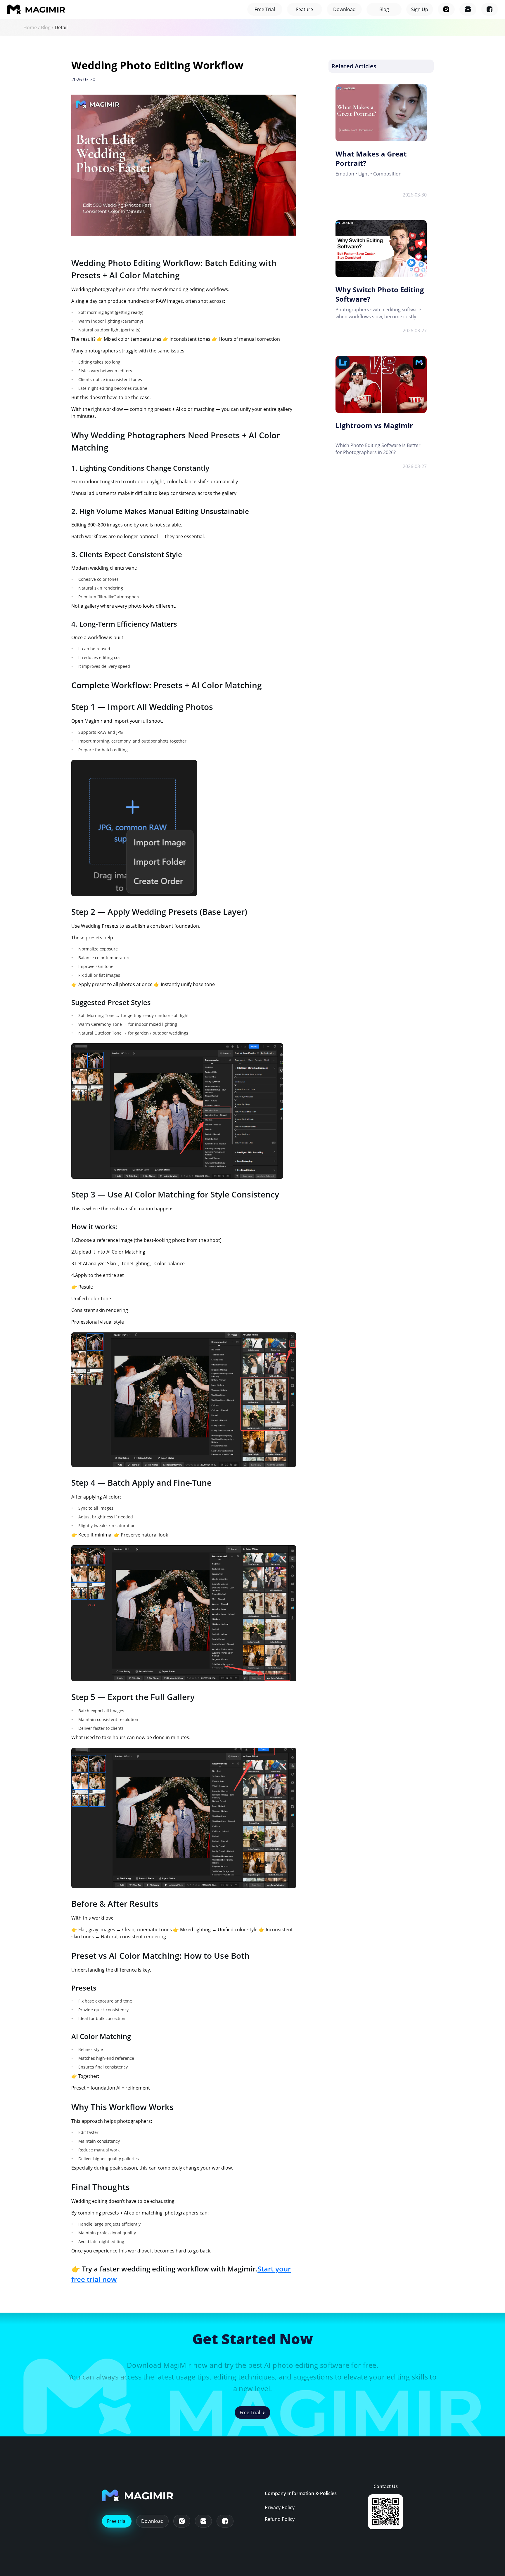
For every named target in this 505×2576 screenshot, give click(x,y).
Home (30, 27)
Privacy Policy (280, 2507)
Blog (46, 27)
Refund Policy (280, 2519)
